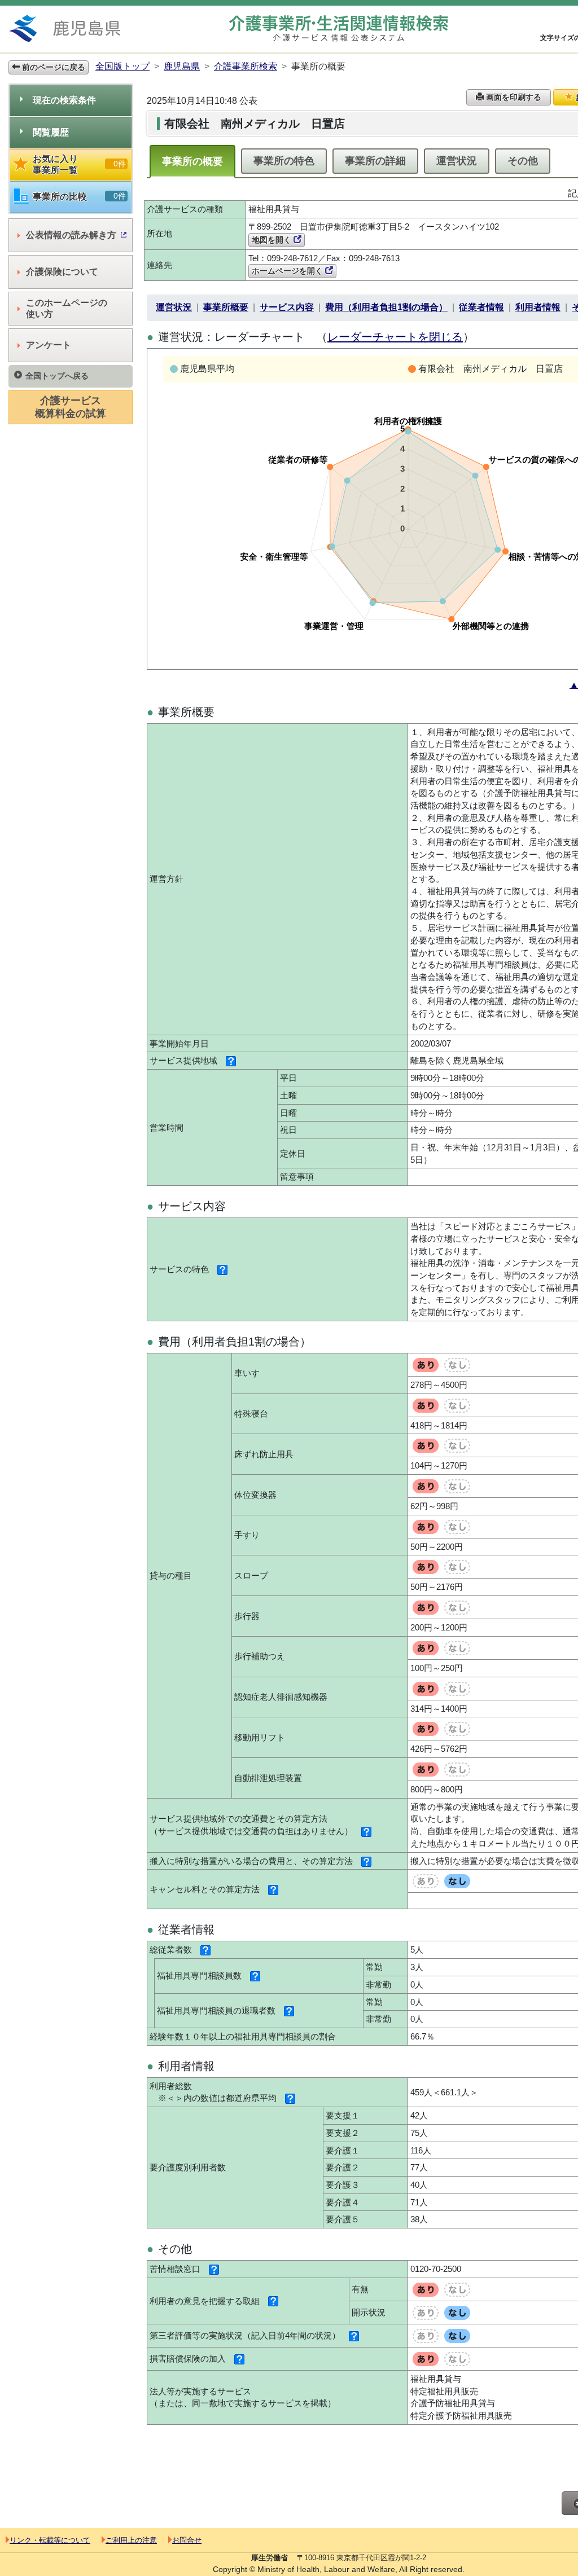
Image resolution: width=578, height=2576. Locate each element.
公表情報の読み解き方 (71, 235)
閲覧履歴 (51, 132)
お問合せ (187, 2540)
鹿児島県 (182, 66)
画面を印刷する (513, 97)
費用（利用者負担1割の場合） (386, 307)
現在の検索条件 (64, 100)
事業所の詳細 (375, 161)
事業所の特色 (284, 161)
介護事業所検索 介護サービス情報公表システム (339, 28)
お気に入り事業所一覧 (79, 164)
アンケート (49, 345)
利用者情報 (538, 307)
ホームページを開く (288, 271)
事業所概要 (226, 307)
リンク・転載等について (50, 2540)
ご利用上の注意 (131, 2540)
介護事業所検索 (246, 66)
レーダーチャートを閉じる (395, 337)
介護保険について (62, 272)
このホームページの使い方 (67, 308)
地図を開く (273, 240)
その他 (523, 161)
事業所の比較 (79, 196)
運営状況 (457, 161)
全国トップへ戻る (57, 376)
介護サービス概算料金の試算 (71, 407)
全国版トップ (122, 66)
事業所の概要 (192, 161)
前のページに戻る (52, 67)
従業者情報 (481, 307)
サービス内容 (287, 307)
